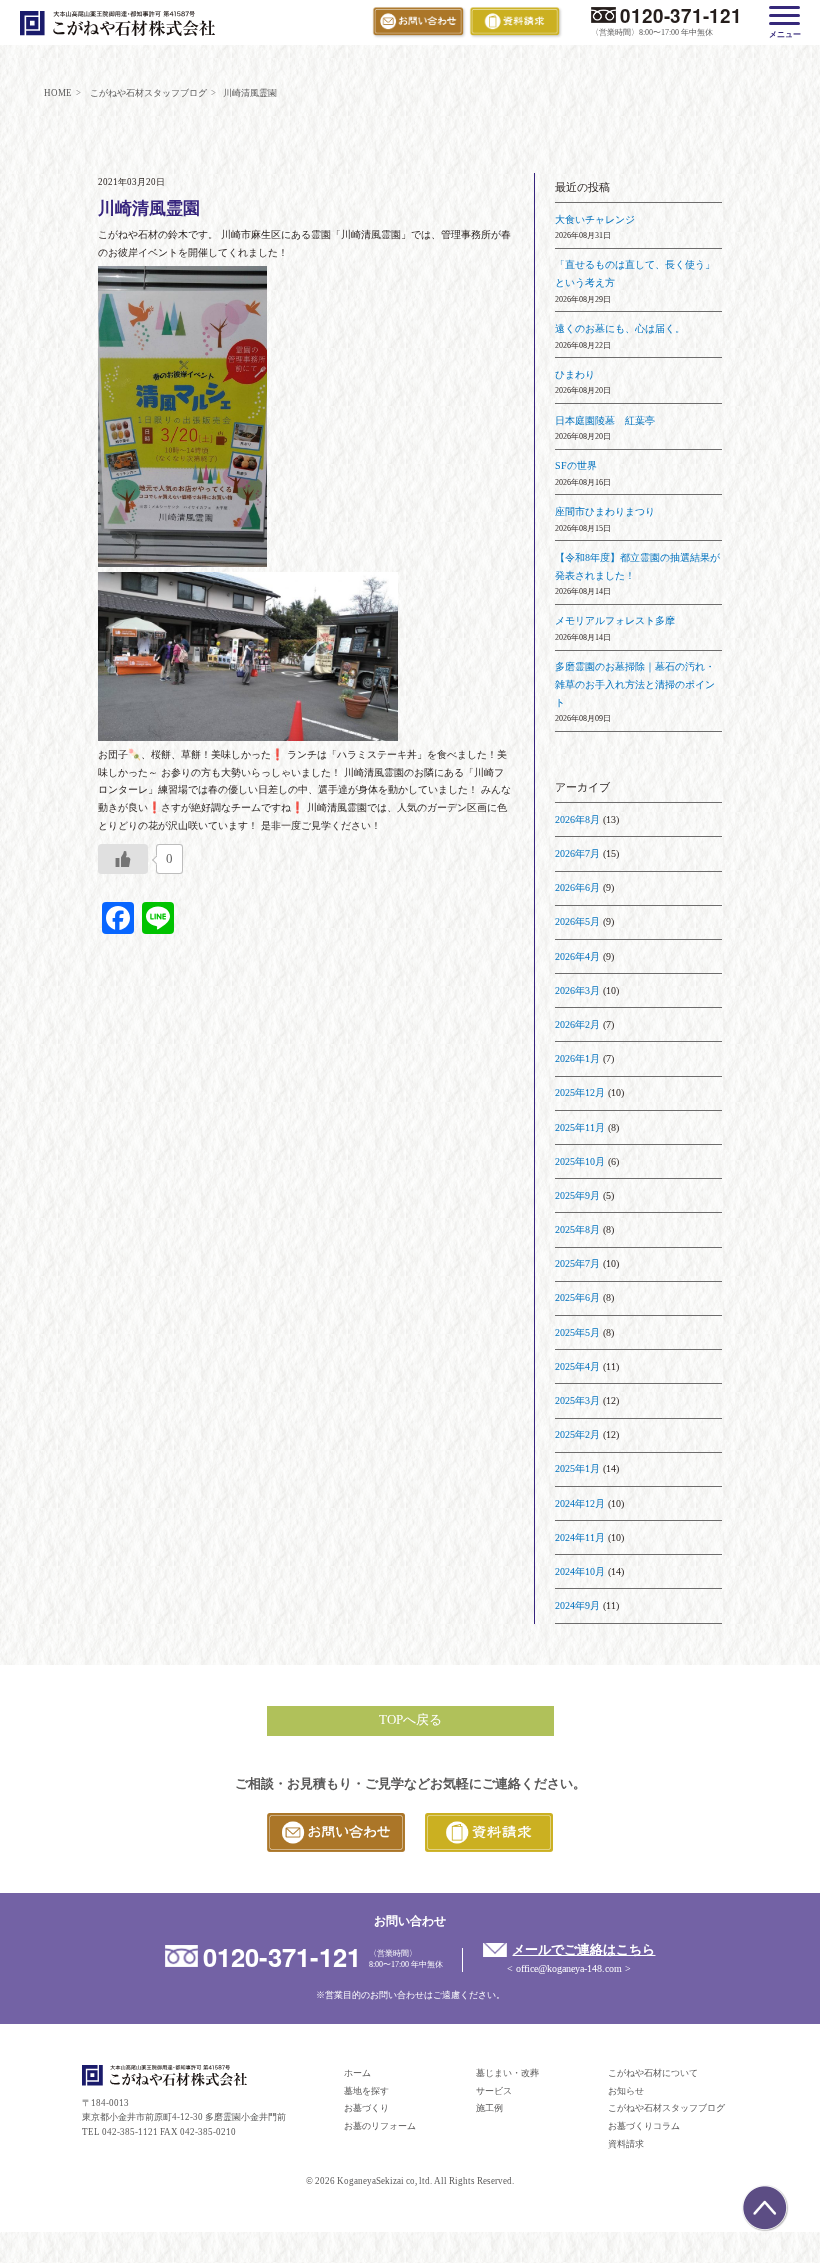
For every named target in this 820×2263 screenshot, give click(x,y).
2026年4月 (577, 956)
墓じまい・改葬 (507, 2073)
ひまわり (575, 374)
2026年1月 (577, 1058)
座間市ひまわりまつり (605, 511)
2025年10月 (580, 1161)
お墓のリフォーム (380, 2126)
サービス (494, 2091)
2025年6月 (577, 1297)
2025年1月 (577, 1468)
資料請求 (626, 2144)
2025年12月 (580, 1092)
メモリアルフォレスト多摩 (615, 620)
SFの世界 (576, 465)
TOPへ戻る (410, 1720)
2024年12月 (580, 1503)
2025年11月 (580, 1127)
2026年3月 (577, 990)
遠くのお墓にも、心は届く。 (620, 328)
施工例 (489, 2108)
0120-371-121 (680, 15)
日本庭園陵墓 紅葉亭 (605, 420)
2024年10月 (580, 1571)
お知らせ (626, 2091)
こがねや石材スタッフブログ (666, 2108)
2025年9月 (577, 1195)
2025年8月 (577, 1229)
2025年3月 (577, 1400)
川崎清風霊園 (149, 208)
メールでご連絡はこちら (583, 1950)
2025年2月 (577, 1434)
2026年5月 (577, 921)
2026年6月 (577, 887)
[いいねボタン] (123, 859)
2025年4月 (577, 1366)
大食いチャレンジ (595, 219)
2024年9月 (577, 1605)
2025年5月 (577, 1332)
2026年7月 (577, 853)
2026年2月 (577, 1024)
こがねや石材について (653, 2073)
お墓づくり (366, 2108)
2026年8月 (577, 819)
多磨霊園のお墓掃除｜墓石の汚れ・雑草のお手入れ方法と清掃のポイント (635, 684)
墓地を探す (366, 2091)
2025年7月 (577, 1263)
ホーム (357, 2073)
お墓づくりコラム (644, 2126)
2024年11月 (580, 1537)
